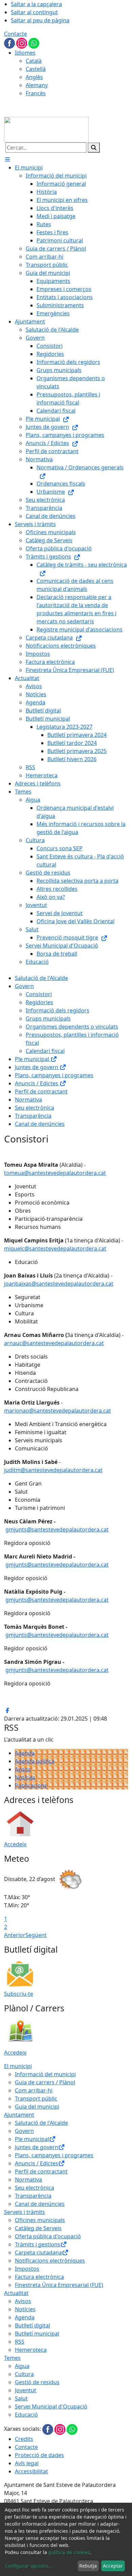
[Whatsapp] (34, 43)
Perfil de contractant (41, 1091)
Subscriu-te (19, 1994)
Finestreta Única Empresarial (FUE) (59, 2285)
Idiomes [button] (25, 53)
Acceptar (113, 2566)
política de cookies (69, 2552)
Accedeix (15, 1844)
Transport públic (36, 2098)
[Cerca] (94, 148)
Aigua (22, 2366)
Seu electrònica (35, 1108)
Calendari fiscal (45, 1051)
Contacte (16, 34)
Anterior (15, 1935)
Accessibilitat (31, 2471)
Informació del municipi (45, 2074)
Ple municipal (33, 1059)
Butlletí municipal (37, 2334)
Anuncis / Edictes (37, 1083)
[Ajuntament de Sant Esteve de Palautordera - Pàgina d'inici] (46, 129)
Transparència (33, 1116)
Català (34, 61)
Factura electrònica (39, 2277)
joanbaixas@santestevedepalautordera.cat (59, 1284)
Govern (24, 986)
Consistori (39, 994)
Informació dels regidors (58, 1010)
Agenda (25, 1753)
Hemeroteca (31, 2350)
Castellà (36, 69)
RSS (20, 2342)
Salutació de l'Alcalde (41, 978)
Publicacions (31, 1785)
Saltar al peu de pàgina (40, 20)
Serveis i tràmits (25, 2212)
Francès (36, 93)
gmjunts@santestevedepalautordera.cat (57, 1529)
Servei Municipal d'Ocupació (51, 2406)
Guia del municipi (37, 2107)
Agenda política (35, 1761)
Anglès (34, 77)
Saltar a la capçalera (36, 4)
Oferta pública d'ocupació (48, 2236)
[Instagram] (22, 43)
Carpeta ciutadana (38, 2252)
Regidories (39, 1002)
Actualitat (16, 2293)
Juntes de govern (37, 1067)
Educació (26, 2415)
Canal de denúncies (40, 1124)
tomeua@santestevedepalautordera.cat (55, 1173)
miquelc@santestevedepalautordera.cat (55, 1248)
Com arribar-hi (34, 2090)
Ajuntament (19, 2115)
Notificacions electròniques (50, 2261)
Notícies (25, 1777)
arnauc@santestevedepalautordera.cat (54, 1343)
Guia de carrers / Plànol (45, 2082)
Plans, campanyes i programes (54, 1075)
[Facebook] (10, 43)
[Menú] (7, 159)
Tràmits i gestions (38, 2244)
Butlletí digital (32, 2325)
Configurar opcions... (28, 2566)
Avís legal (27, 2463)
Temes (12, 2358)
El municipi (18, 2066)
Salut (21, 2398)
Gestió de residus (37, 2382)
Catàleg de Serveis (38, 2228)
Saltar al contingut (34, 12)
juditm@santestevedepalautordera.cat (53, 1470)
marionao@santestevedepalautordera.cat (58, 1411)
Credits (24, 2439)
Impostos (27, 2269)
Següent (36, 1935)
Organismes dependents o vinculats (72, 1027)
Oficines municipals (40, 2220)
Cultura (24, 2374)
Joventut (26, 2390)
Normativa (28, 1100)
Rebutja (88, 2566)
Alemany (37, 85)
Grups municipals (48, 1019)
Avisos (23, 1769)
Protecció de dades (39, 2455)
